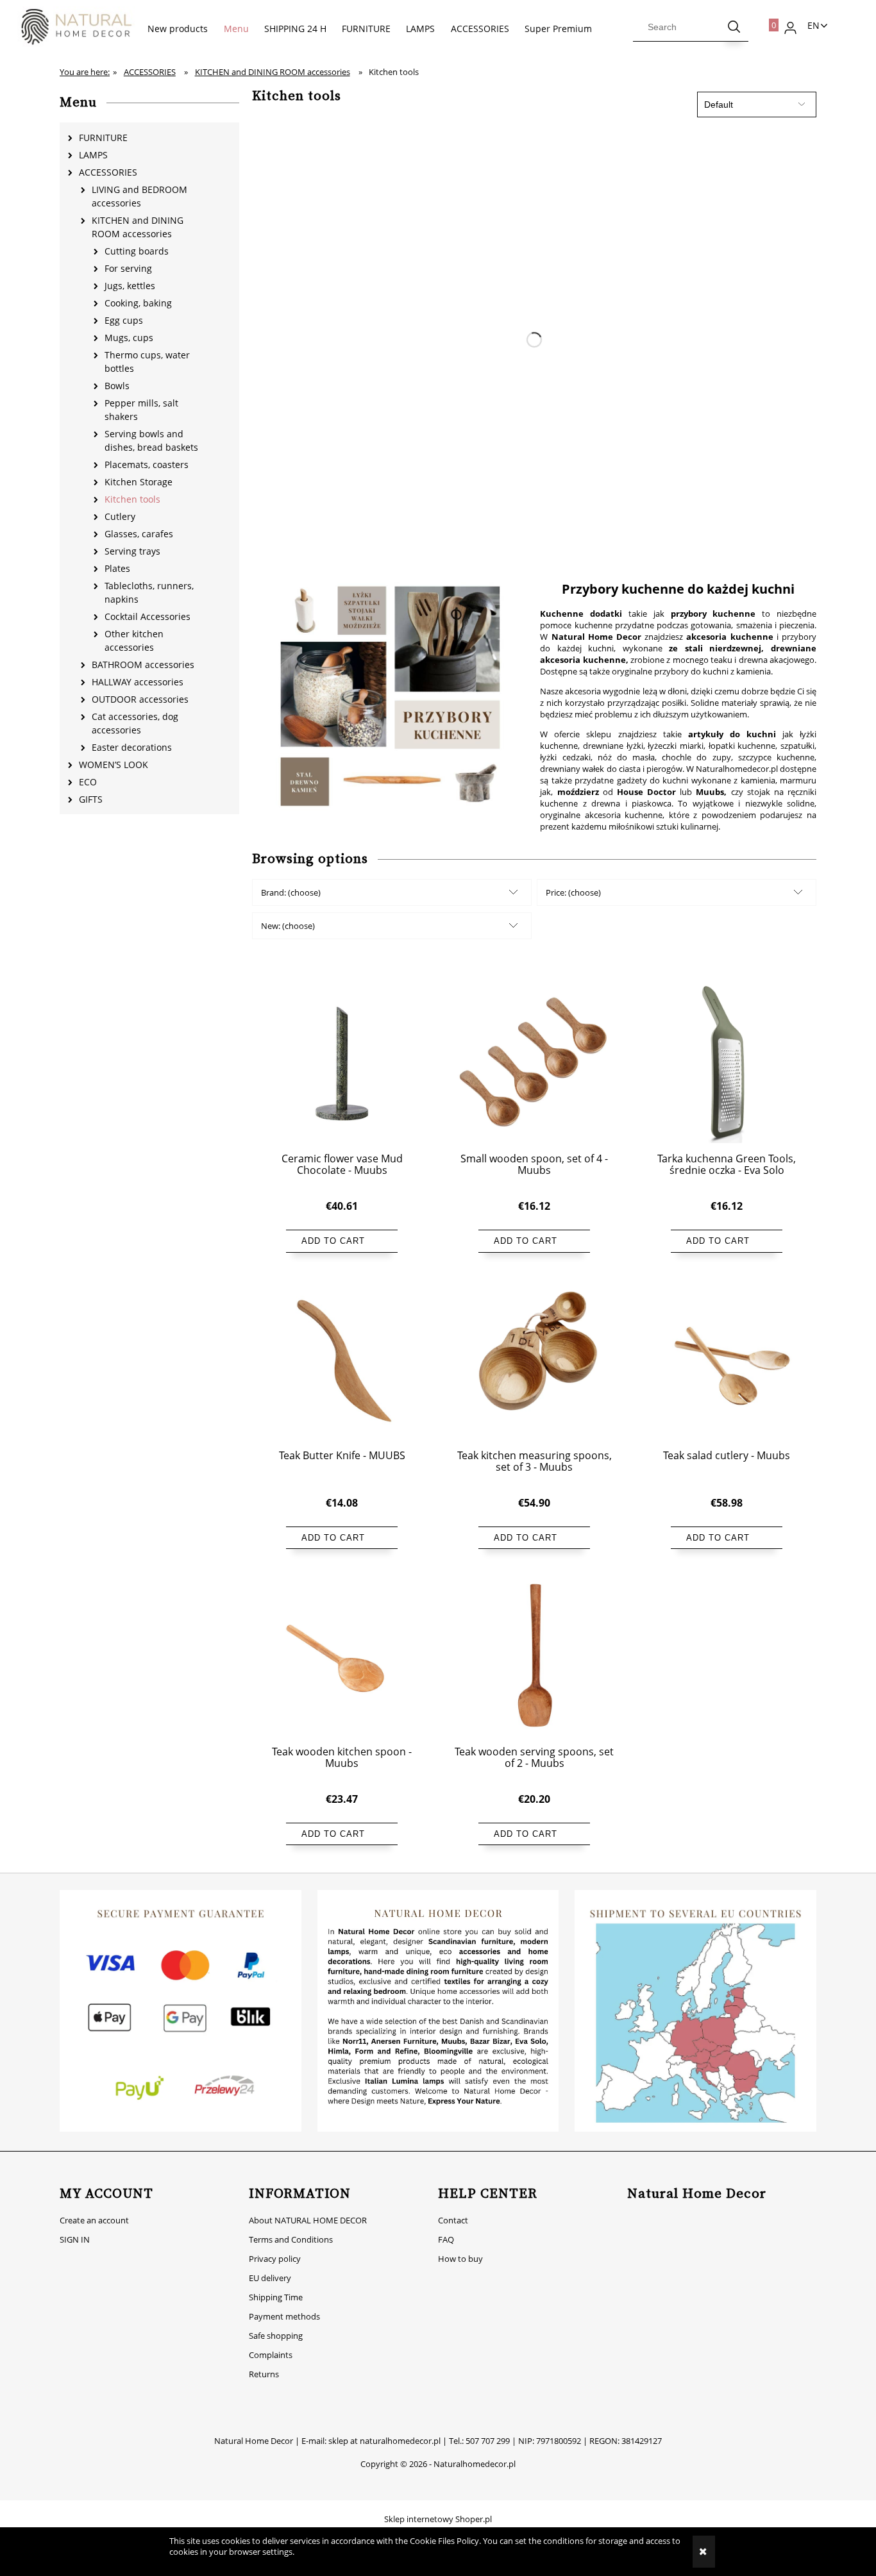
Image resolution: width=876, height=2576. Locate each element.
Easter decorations (132, 747)
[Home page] (70, 27)
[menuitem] (178, 29)
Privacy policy (275, 2259)
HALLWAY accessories (138, 682)
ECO (88, 782)
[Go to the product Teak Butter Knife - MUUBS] (342, 1359)
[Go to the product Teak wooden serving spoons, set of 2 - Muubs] (534, 1655)
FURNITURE (103, 138)
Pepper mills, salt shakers (141, 410)
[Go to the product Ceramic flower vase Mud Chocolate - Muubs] (342, 1063)
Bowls (117, 386)
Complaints (271, 2355)
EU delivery (270, 2278)
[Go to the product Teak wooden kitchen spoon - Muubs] (342, 1655)
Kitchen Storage (139, 482)
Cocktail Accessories (147, 616)
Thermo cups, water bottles (147, 362)
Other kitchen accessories (134, 640)
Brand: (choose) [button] (291, 892)
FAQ (446, 2239)
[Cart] (766, 22)
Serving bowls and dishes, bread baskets (151, 440)
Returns (264, 2374)
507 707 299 (488, 2441)
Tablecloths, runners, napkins (149, 592)
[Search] (734, 27)
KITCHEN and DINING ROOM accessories (138, 227)
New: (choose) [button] (288, 926)
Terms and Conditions (291, 2239)
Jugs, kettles (130, 286)
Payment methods (284, 2316)
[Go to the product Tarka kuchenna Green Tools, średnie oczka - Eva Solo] (727, 1063)
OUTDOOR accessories (140, 699)
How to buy (460, 2259)
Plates (117, 568)
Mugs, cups (129, 338)
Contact (453, 2220)
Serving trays (132, 551)
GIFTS (91, 799)
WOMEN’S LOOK (114, 765)
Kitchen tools (132, 499)
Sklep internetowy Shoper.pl (438, 2519)
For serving (128, 268)
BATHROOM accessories (143, 665)
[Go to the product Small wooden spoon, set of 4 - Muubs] (534, 1063)
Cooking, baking (138, 303)
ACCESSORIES (108, 172)
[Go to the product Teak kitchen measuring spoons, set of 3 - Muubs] (534, 1359)
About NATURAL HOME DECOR (308, 2220)
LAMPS (93, 155)
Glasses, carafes (139, 534)
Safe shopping (276, 2336)
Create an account (94, 2220)
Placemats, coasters (147, 464)
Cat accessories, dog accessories (135, 723)
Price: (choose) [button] (573, 892)
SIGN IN (75, 2239)
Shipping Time (276, 2297)
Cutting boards (137, 251)
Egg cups (124, 320)
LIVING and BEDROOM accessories (139, 196)
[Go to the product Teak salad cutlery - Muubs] (727, 1359)
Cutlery (120, 516)
